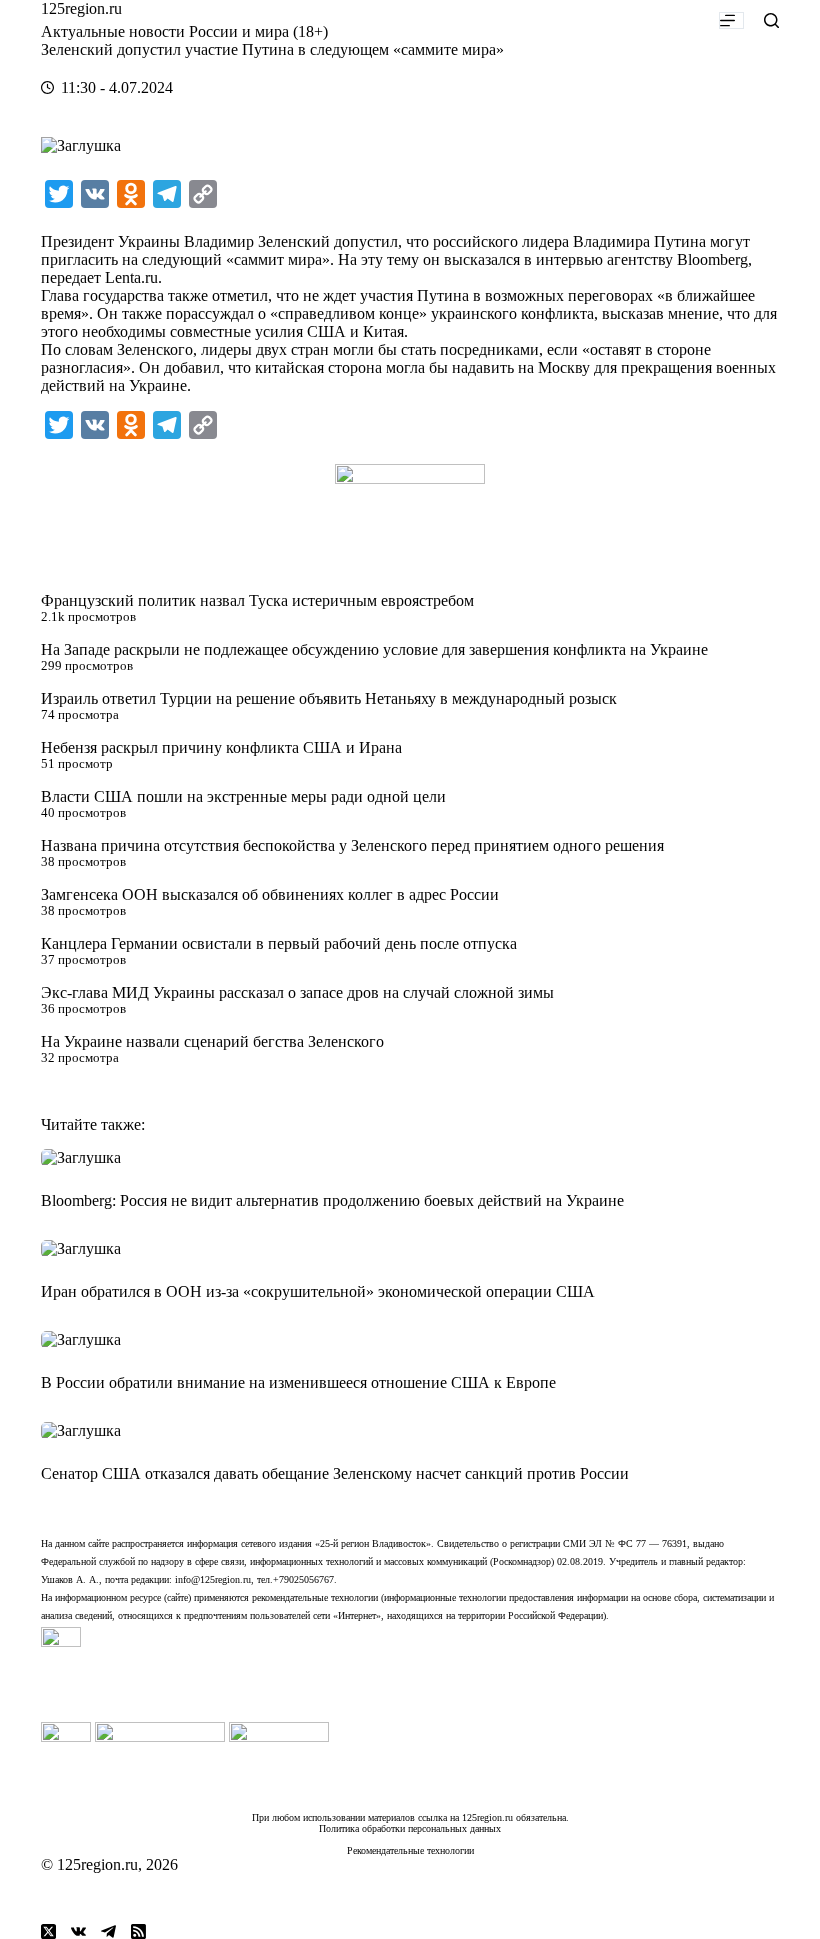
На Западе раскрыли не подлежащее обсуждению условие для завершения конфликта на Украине (374, 649)
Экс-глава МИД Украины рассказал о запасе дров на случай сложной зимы (297, 992)
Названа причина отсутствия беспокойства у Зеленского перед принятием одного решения (352, 845)
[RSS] (138, 1931)
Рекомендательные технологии (410, 1850)
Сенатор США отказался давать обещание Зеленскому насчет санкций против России (335, 1473)
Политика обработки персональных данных (410, 1828)
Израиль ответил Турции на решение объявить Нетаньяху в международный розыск (329, 698)
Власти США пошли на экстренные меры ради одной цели (243, 796)
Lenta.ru (131, 277)
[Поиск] (771, 20)
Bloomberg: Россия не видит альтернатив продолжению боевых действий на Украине (332, 1200)
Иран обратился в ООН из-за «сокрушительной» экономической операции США (318, 1291)
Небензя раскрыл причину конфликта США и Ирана (221, 747)
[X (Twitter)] (48, 1931)
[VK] (78, 1931)
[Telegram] (108, 1931)
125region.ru (81, 8)
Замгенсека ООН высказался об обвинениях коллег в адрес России (270, 894)
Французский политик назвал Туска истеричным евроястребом (257, 600)
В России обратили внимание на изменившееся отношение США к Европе (298, 1382)
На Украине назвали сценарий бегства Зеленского (212, 1041)
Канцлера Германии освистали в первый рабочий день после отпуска (279, 943)
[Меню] (731, 20)
